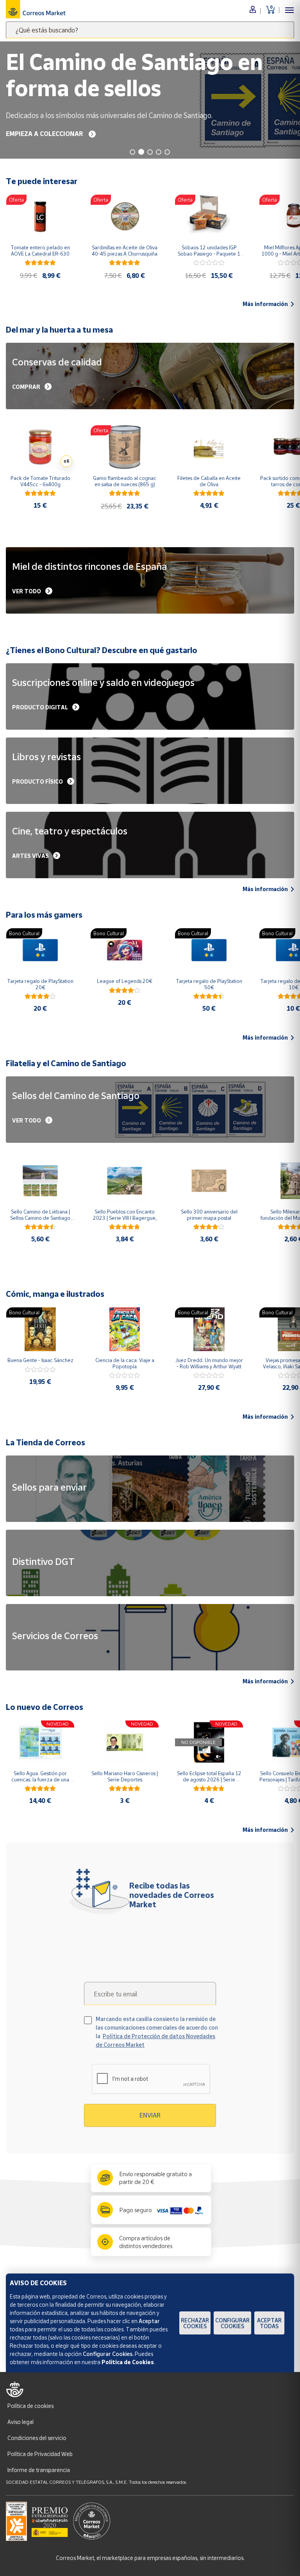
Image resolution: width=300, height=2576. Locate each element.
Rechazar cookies (195, 2323)
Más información (265, 304)
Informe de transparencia (39, 2470)
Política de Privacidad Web (40, 2454)
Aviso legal (21, 2422)
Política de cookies (30, 2406)
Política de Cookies (128, 2362)
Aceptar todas (269, 2323)
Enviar (150, 2115)
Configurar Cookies (232, 2323)
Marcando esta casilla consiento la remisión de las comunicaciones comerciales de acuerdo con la (157, 2032)
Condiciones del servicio (37, 2438)
